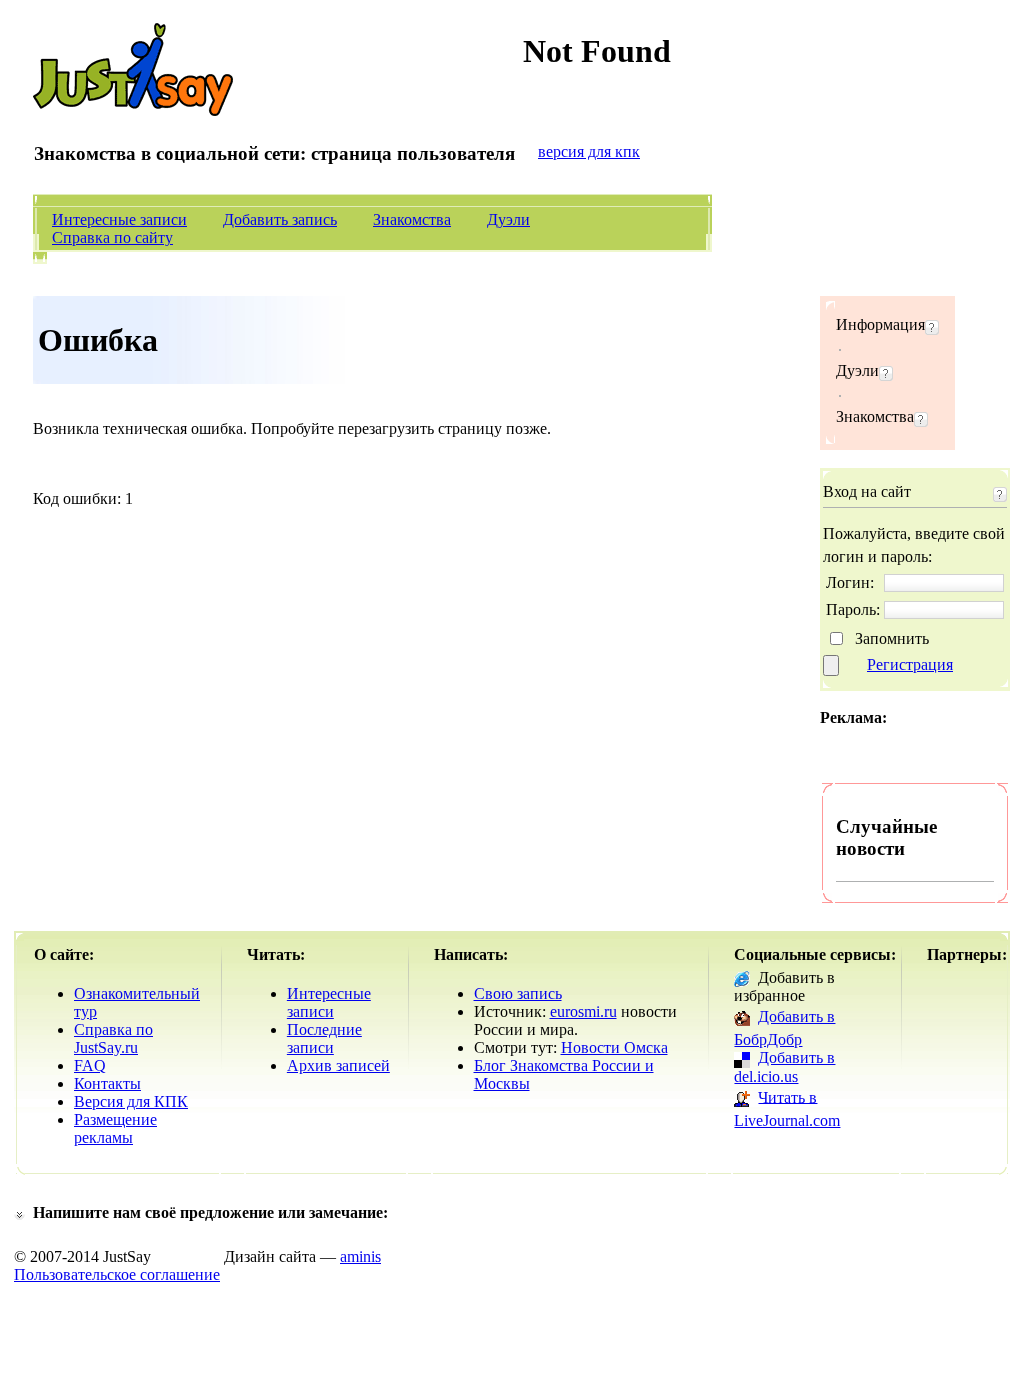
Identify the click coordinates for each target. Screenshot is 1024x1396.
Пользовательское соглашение (117, 1274)
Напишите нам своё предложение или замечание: (210, 1212)
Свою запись (518, 993)
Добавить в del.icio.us (784, 1066)
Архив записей (338, 1065)
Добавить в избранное (784, 986)
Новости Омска (614, 1047)
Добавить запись (280, 219)
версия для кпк (589, 151)
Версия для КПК (131, 1101)
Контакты (107, 1083)
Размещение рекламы (115, 1128)
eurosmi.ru (583, 1011)
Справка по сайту (112, 237)
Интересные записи (119, 219)
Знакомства (412, 219)
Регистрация (910, 664)
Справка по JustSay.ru (113, 1038)
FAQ (90, 1065)
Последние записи (324, 1038)
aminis (360, 1256)
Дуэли (508, 219)
